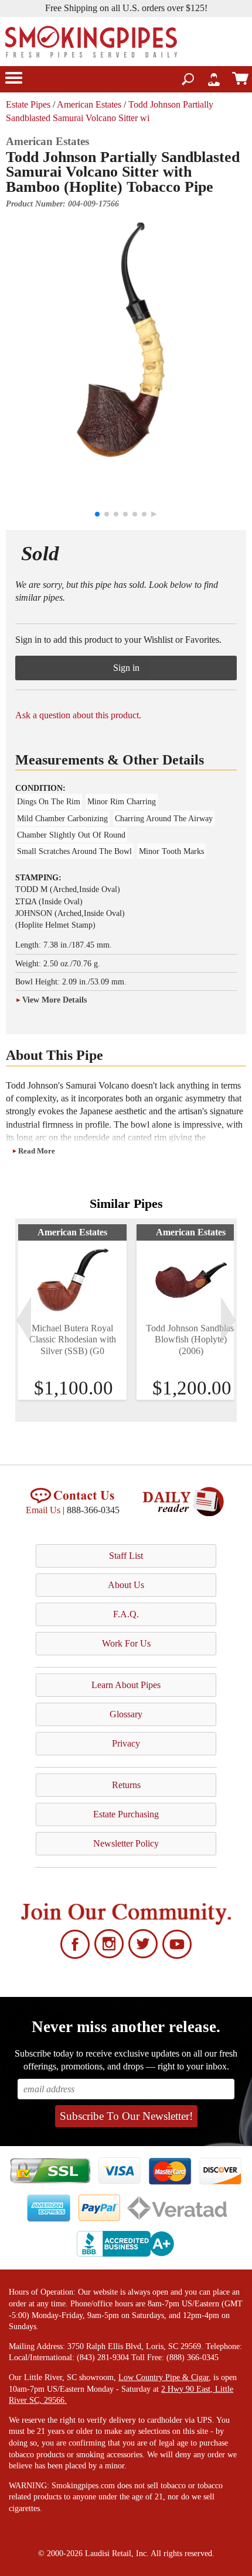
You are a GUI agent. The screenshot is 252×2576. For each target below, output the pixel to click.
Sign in (126, 668)
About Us (126, 1585)
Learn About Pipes (126, 1685)
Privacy (126, 1743)
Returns (126, 1785)
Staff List (126, 1556)
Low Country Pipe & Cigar (164, 2377)
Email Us (43, 1510)
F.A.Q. (126, 1614)
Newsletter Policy (126, 1843)
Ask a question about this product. (78, 715)
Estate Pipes (28, 104)
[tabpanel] (72, 1312)
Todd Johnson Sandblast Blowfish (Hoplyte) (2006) (191, 1339)
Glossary (126, 1714)
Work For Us (126, 1643)
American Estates (89, 104)
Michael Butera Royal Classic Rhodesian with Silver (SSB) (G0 (73, 1339)
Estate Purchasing (126, 1814)
